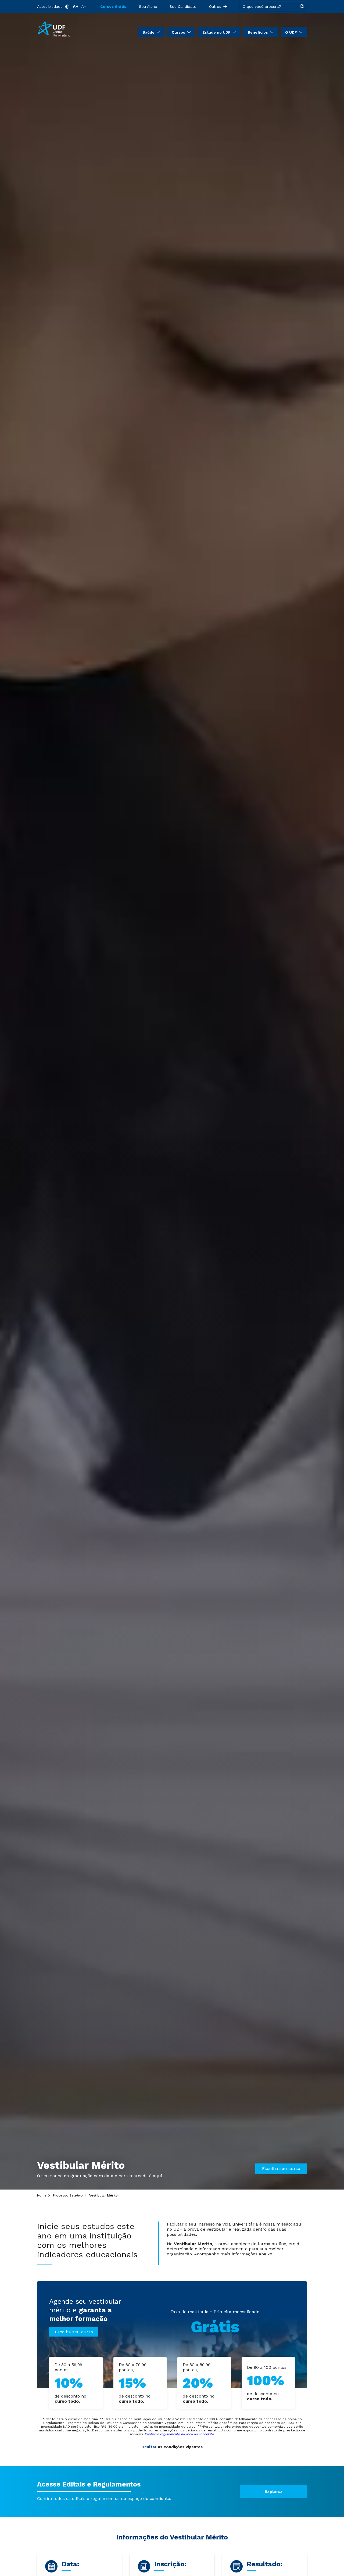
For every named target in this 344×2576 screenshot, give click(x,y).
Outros (215, 6)
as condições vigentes (172, 2447)
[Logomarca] (69, 29)
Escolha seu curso (281, 2168)
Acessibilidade (50, 6)
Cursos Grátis (113, 6)
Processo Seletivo (68, 2195)
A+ (76, 6)
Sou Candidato (183, 6)
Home (42, 2195)
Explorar (273, 2492)
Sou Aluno (148, 6)
